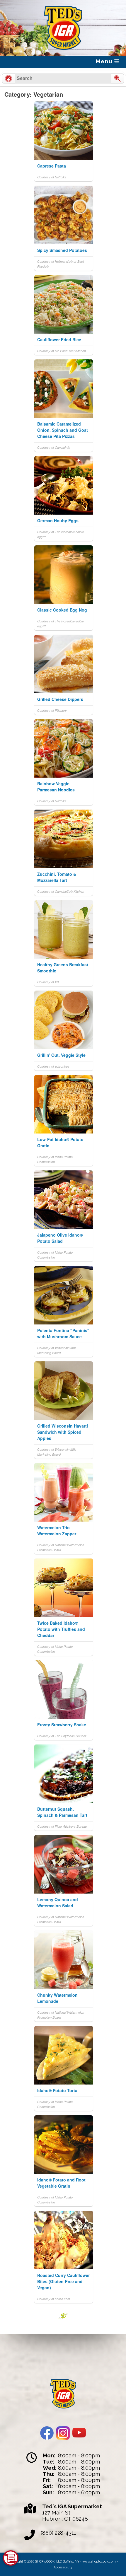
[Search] (118, 78)
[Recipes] (8, 78)
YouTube (79, 2433)
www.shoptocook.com (99, 2561)
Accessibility (63, 2567)
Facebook (47, 2433)
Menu (105, 61)
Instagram (63, 2433)
